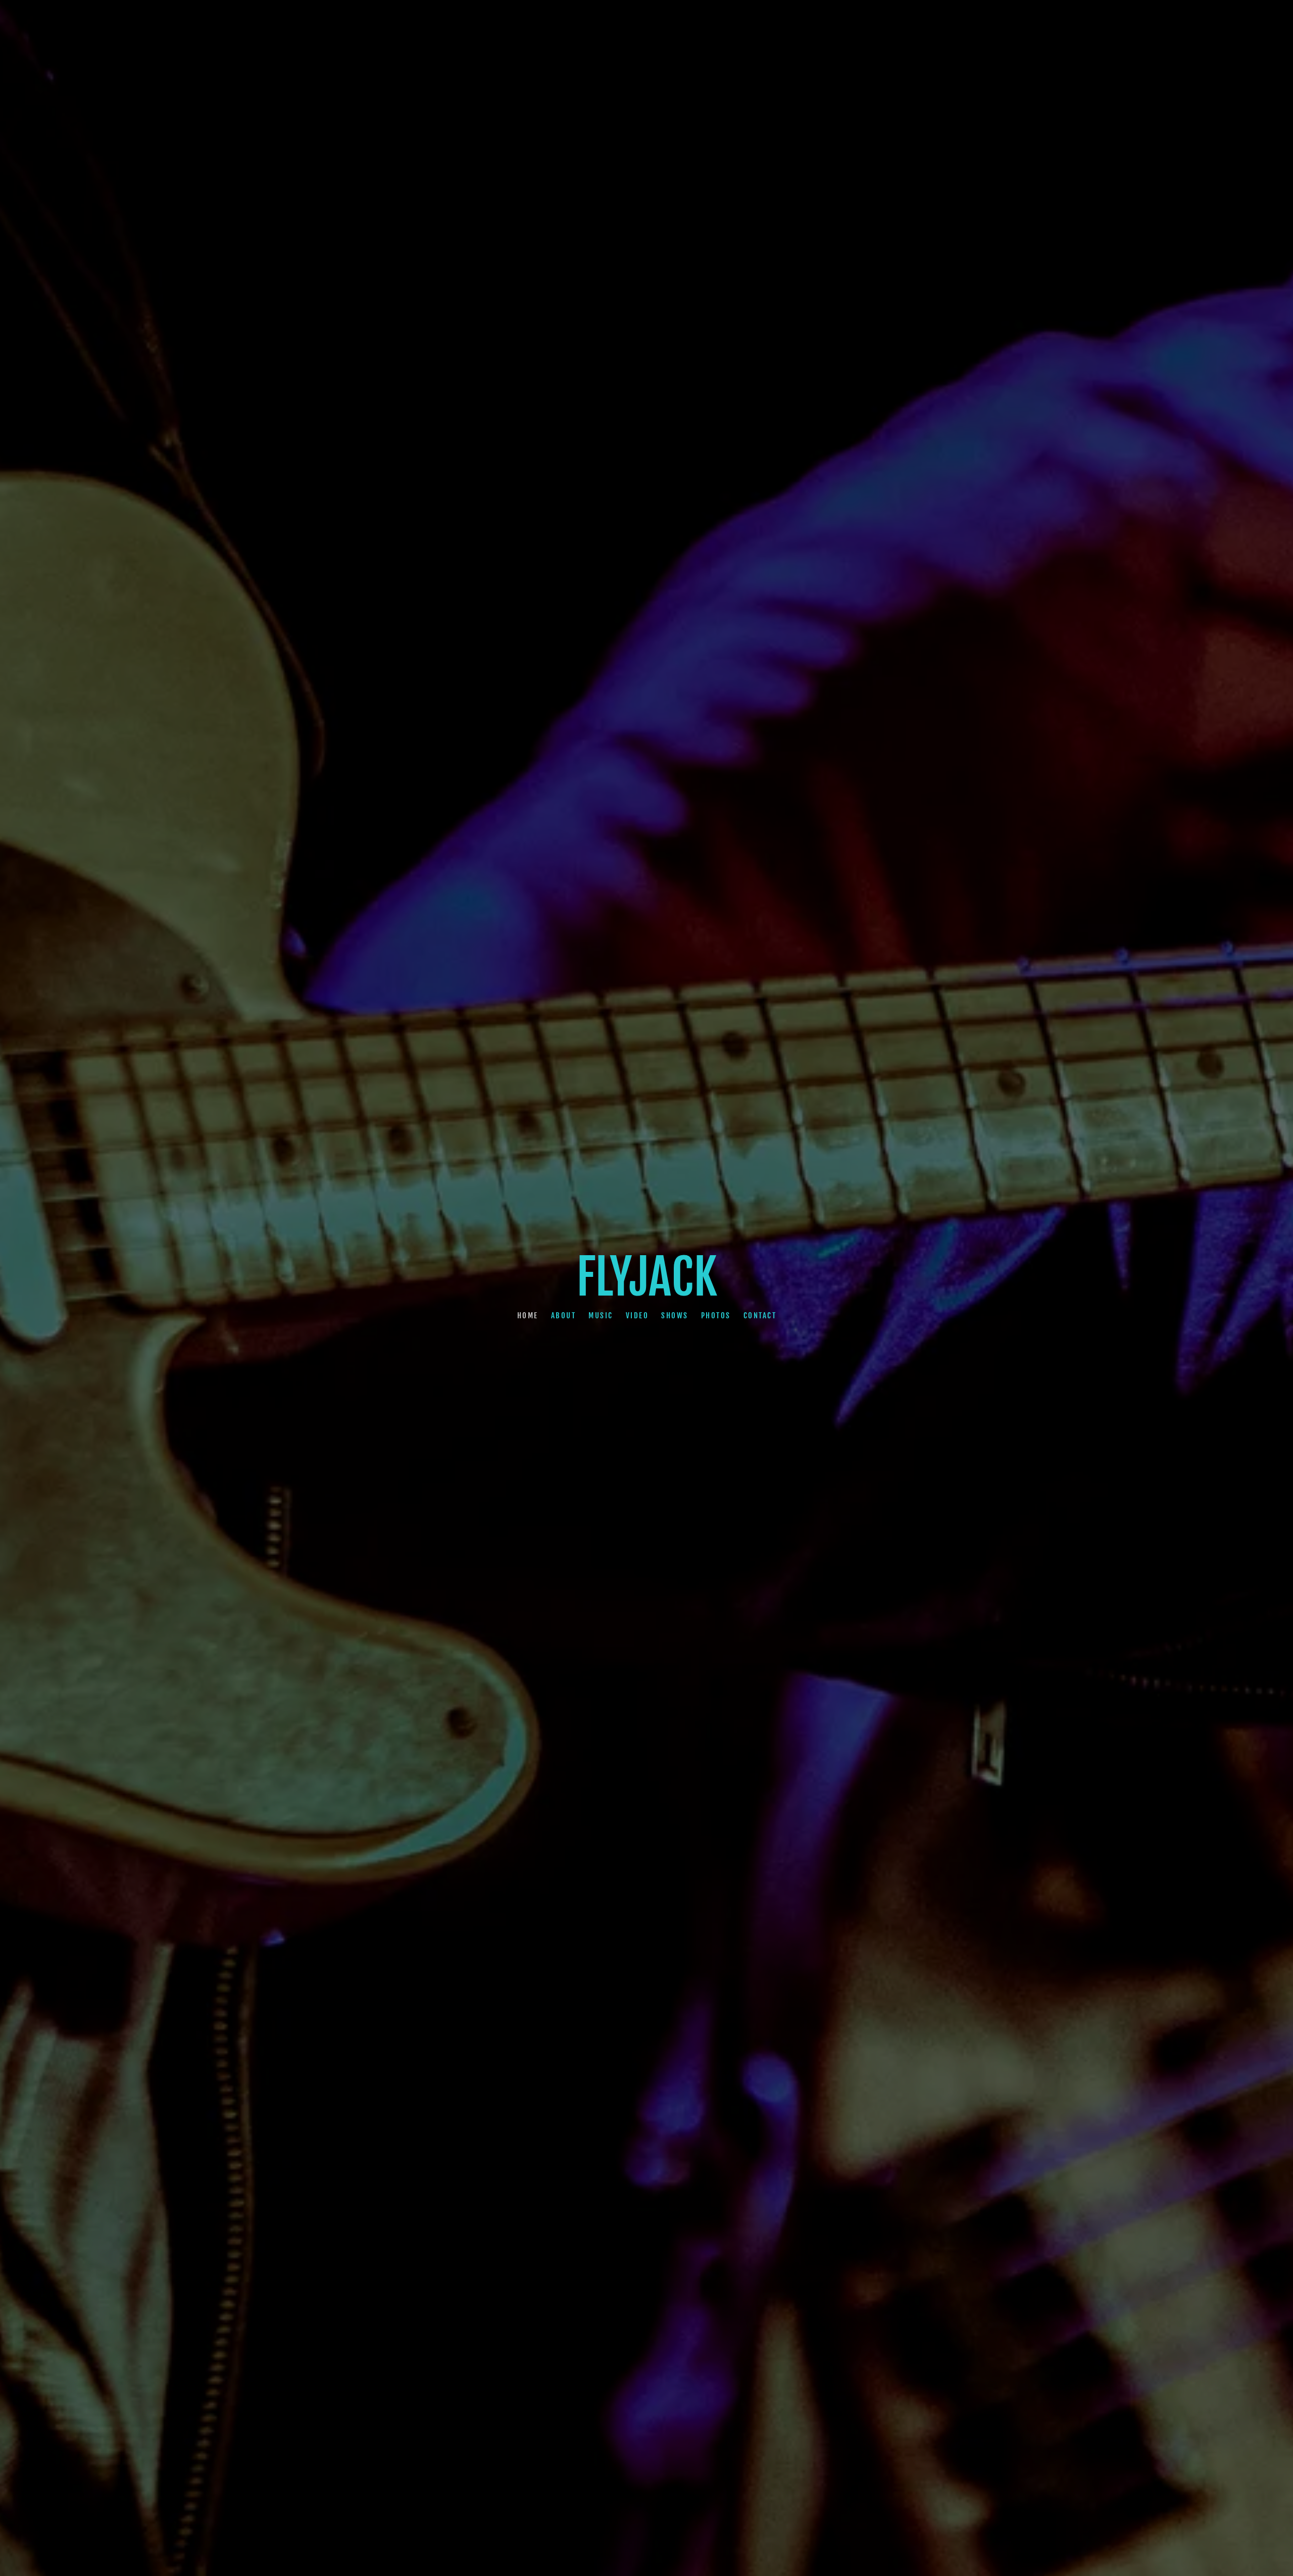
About (563, 1315)
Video (637, 1315)
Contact (760, 1315)
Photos (715, 1315)
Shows (675, 1315)
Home (527, 1315)
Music (601, 1315)
